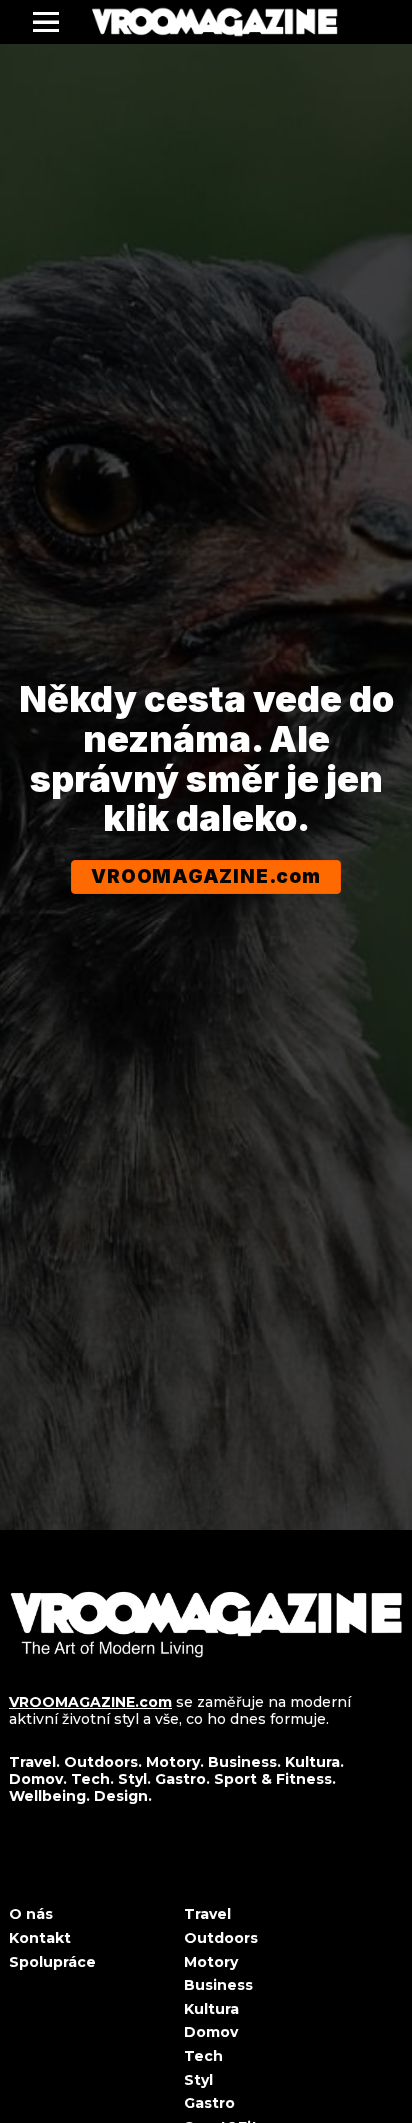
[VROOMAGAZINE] (214, 22)
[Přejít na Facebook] (16, 1871)
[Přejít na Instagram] (64, 1871)
